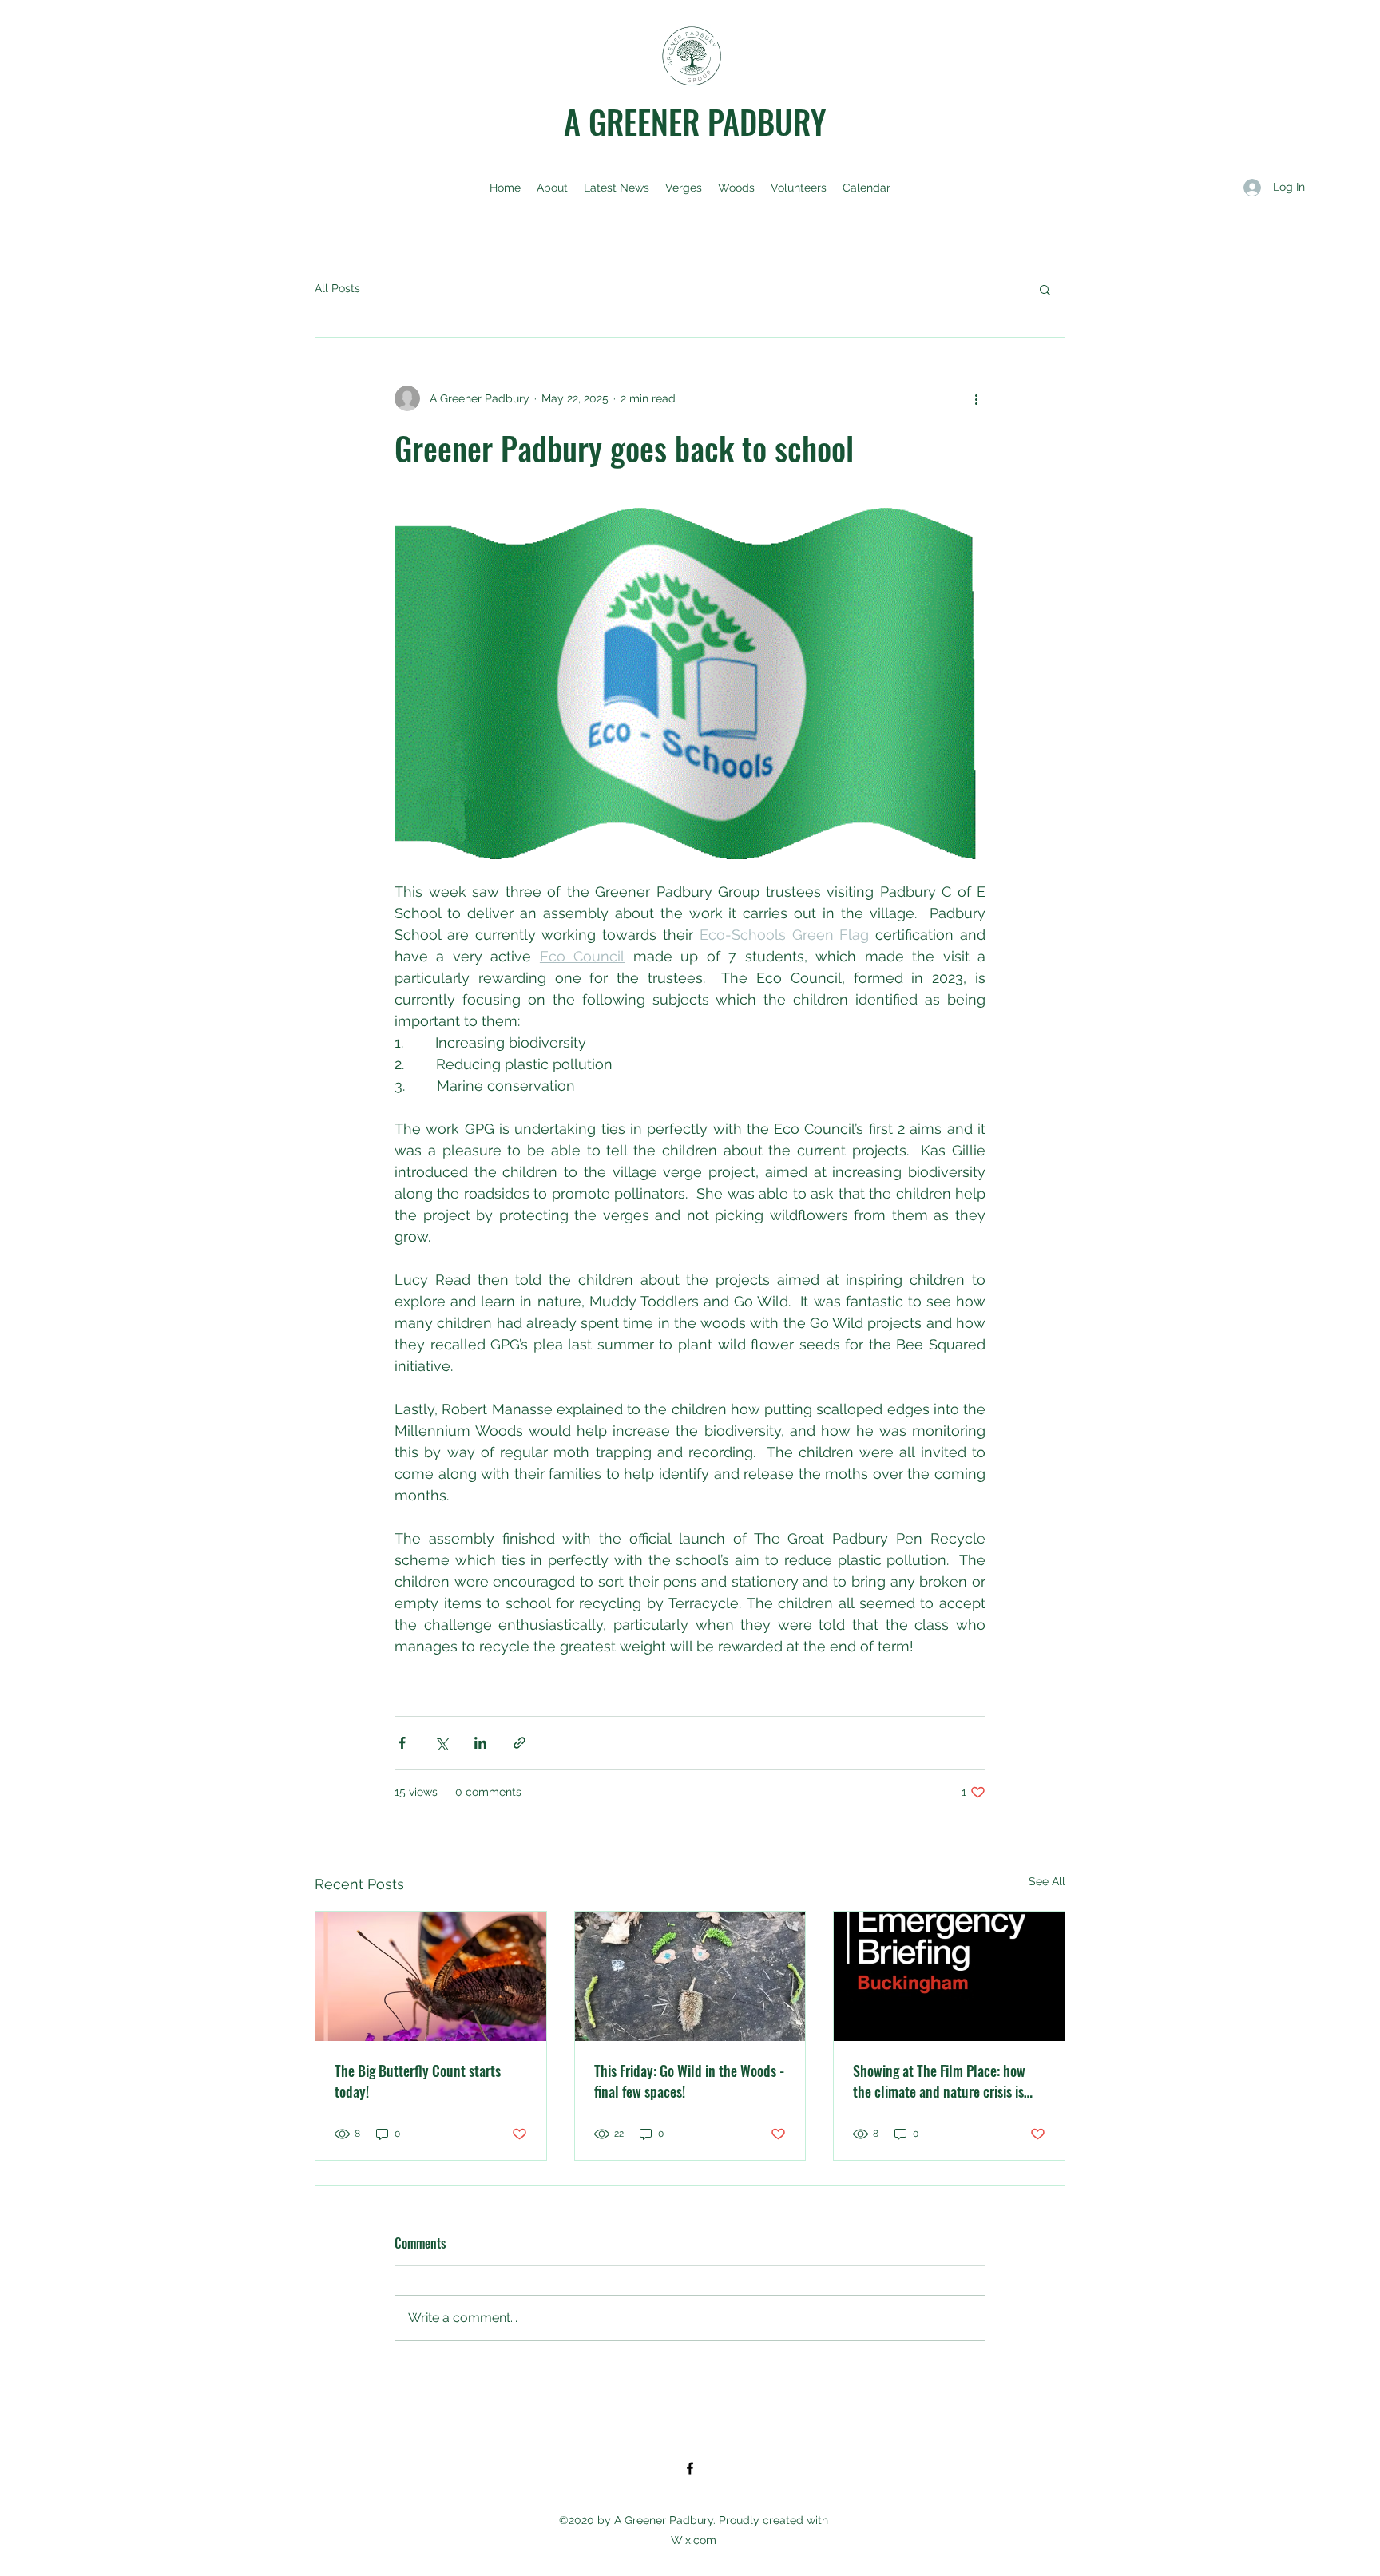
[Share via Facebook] (402, 1743)
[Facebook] (690, 2468)
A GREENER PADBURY (695, 121)
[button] (1045, 289)
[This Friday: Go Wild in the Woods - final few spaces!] (690, 1976)
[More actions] (976, 398)
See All (1047, 1881)
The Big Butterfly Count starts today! (418, 2081)
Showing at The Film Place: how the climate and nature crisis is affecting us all (939, 2081)
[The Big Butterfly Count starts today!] (431, 1976)
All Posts (337, 288)
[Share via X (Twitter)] (441, 1743)
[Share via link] (519, 1743)
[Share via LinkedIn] (480, 1743)
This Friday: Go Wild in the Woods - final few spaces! (689, 2081)
